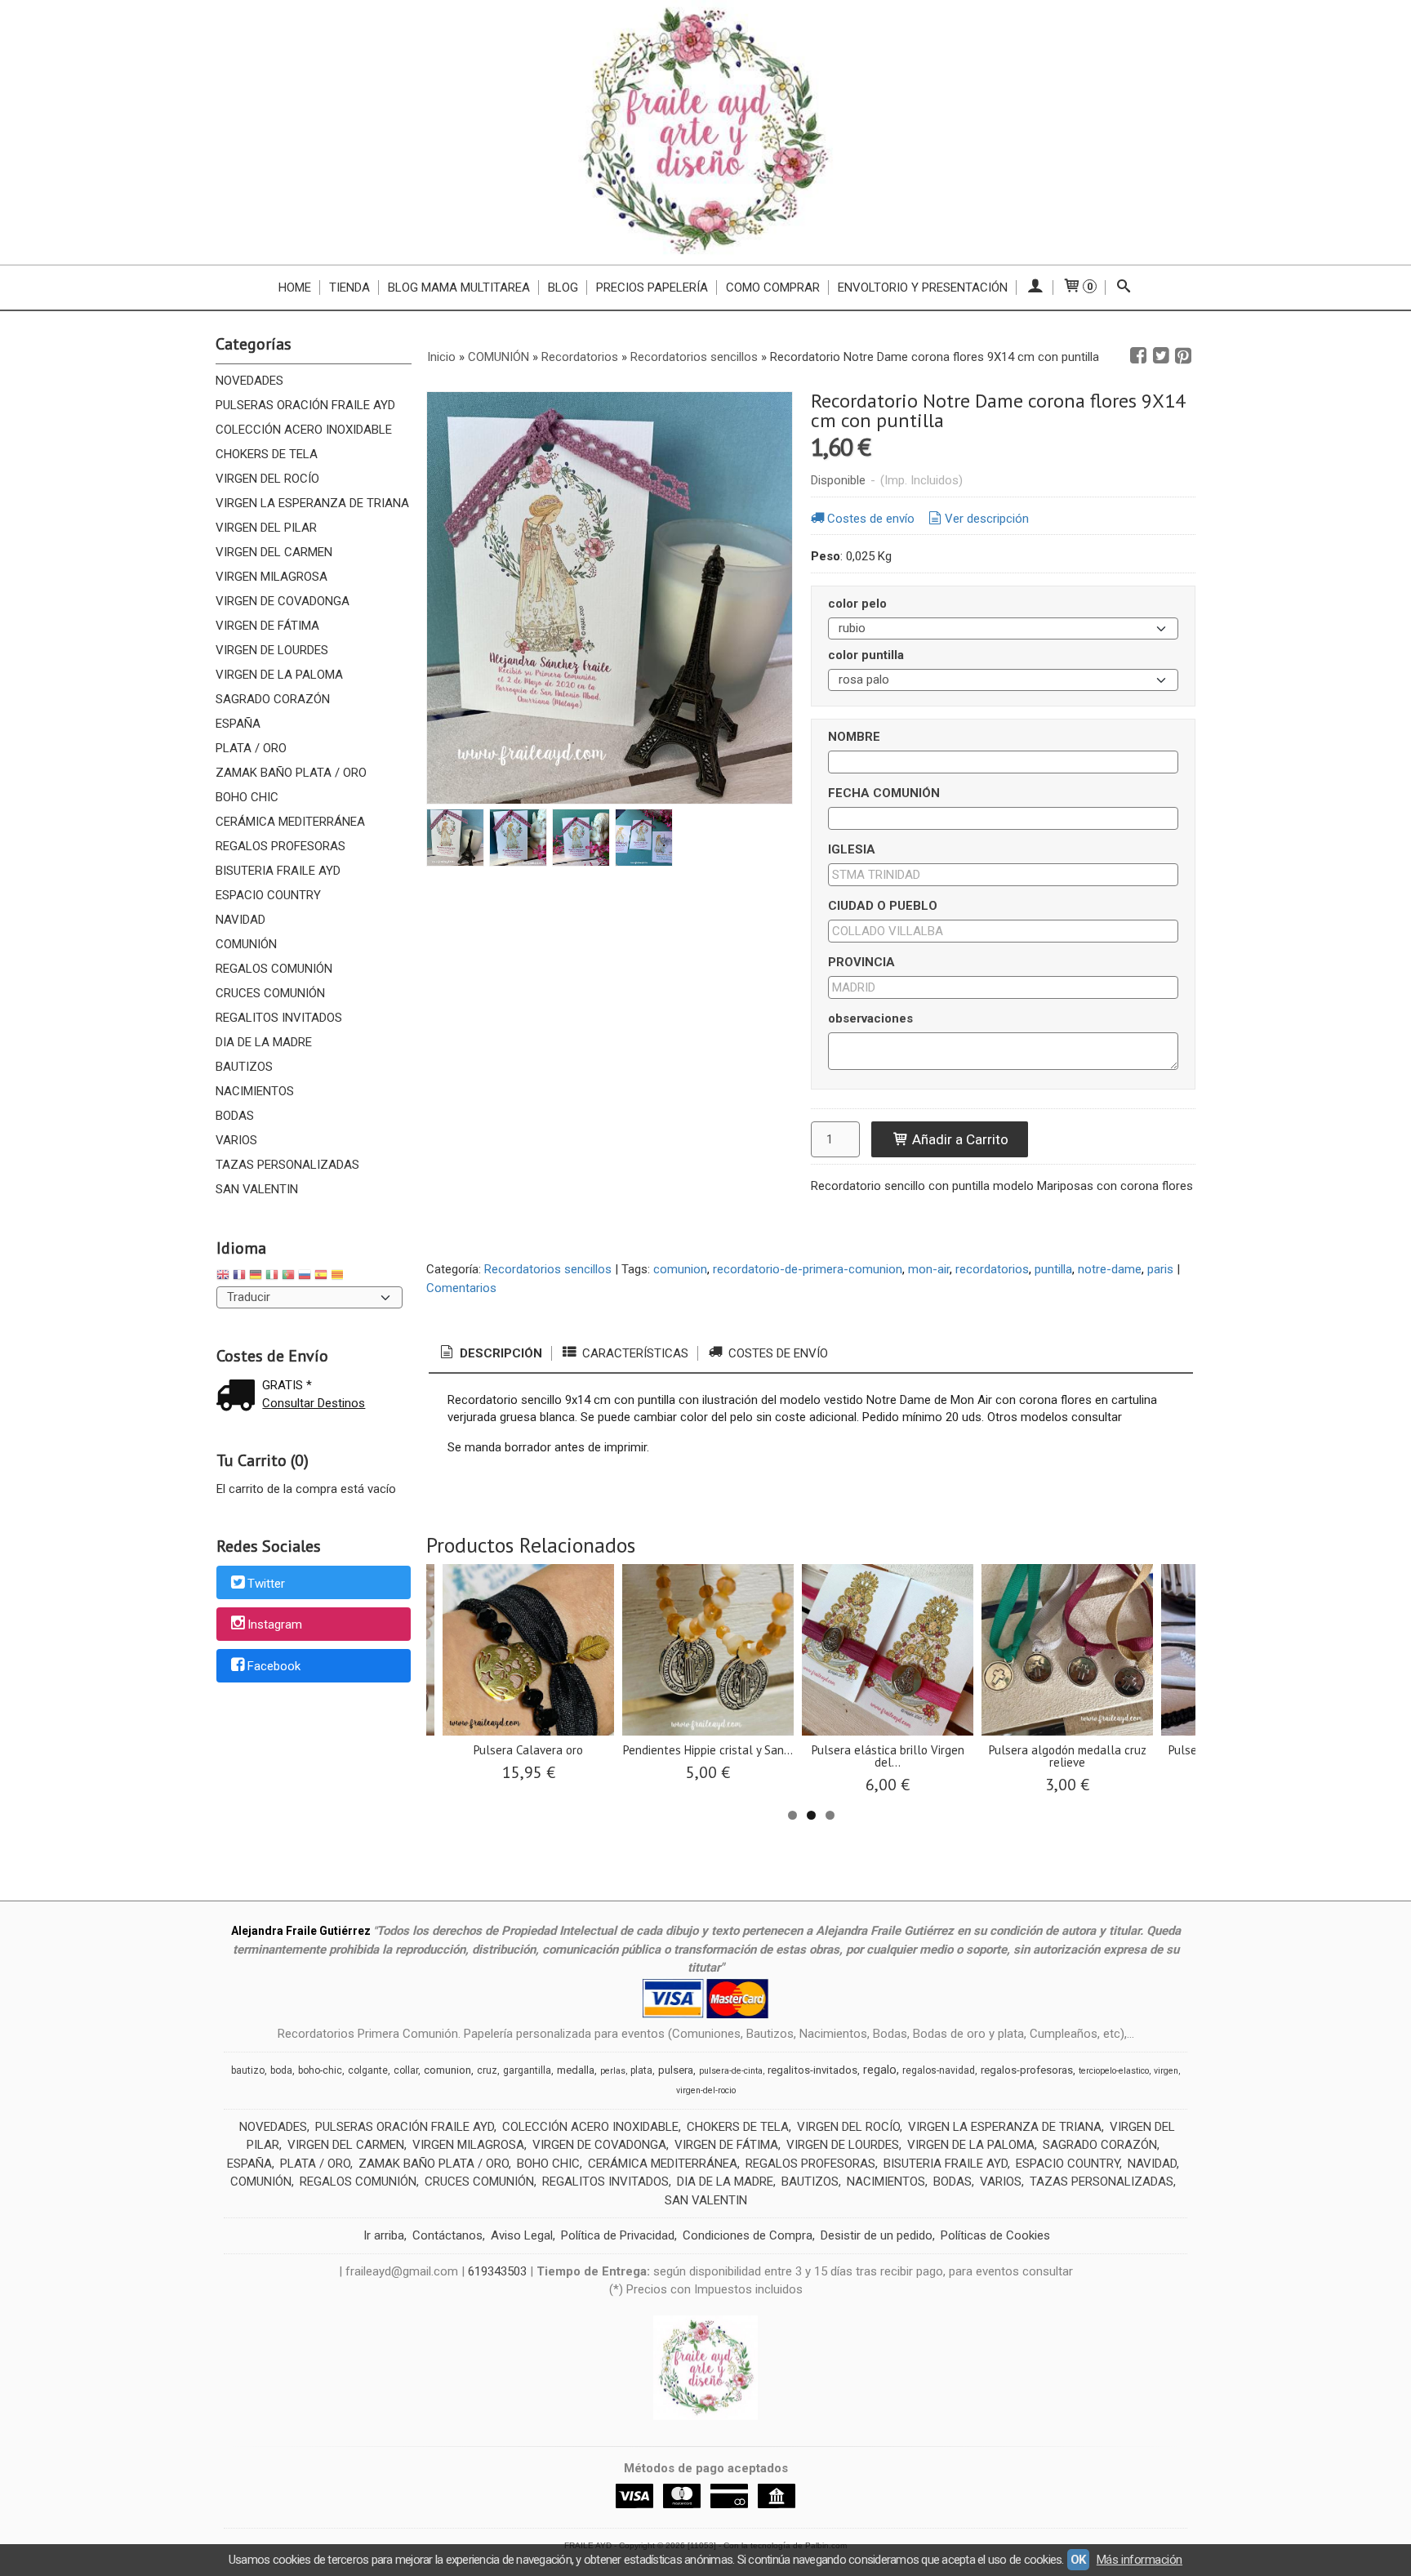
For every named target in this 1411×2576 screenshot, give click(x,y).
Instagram (275, 1625)
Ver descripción (987, 519)
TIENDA (349, 287)
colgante (368, 2070)
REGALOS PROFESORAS (280, 846)
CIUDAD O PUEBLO (883, 906)
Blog (563, 287)
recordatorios (992, 1269)
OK (1078, 2560)
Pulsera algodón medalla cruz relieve (1068, 1756)
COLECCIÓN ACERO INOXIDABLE (304, 430)
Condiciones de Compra (748, 2235)
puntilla (1053, 1269)
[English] (223, 1277)
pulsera (676, 2070)
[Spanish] (321, 1277)
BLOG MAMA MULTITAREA (459, 287)
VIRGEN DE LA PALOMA (279, 675)
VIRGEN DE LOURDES (272, 650)
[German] (256, 1277)
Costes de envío (871, 519)
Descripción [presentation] (499, 1353)
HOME (295, 287)
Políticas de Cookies (995, 2235)
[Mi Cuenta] (1035, 287)
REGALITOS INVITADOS (279, 1018)
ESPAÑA (238, 724)
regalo (880, 2070)
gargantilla (527, 2070)
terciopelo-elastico (1114, 2071)
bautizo (248, 2070)
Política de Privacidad (618, 2235)
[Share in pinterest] (1183, 356)
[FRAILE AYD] (705, 132)
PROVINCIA (861, 962)
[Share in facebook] (1138, 356)
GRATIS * (287, 1385)
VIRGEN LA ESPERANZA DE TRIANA (312, 503)
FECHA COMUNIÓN (884, 793)
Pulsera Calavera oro (528, 1750)
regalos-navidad (939, 2070)
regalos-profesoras (1027, 2070)
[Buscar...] (1124, 287)
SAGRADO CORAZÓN (273, 699)
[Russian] (305, 1277)
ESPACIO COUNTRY (268, 895)
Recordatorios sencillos (548, 1269)
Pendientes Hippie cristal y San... (708, 1750)
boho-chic (320, 2070)
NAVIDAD (240, 920)
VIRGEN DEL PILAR (266, 528)
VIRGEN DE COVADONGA (283, 601)
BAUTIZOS (244, 1067)
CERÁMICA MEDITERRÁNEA (290, 822)
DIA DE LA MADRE (264, 1042)
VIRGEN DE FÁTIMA (267, 626)
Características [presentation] (634, 1353)
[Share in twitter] (1161, 356)
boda (281, 2070)
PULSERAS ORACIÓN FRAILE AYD (305, 405)
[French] (239, 1277)
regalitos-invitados (812, 2070)
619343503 (497, 2271)
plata (641, 2070)
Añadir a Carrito (959, 1139)
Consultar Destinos (314, 1403)
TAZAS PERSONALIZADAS (287, 1165)
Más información (1139, 2560)
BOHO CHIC (247, 797)
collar (406, 2070)
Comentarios (461, 1288)
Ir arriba (384, 2235)
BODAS (235, 1116)
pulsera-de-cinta (731, 2071)
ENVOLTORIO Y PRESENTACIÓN (923, 287)
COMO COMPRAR (773, 287)
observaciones (870, 1018)
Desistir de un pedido (877, 2235)
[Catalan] (339, 1277)
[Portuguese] (288, 1277)
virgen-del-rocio (706, 2090)
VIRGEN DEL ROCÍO (267, 479)
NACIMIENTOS (255, 1091)
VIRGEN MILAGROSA (272, 577)
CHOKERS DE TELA (267, 454)
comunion (680, 1269)
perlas (613, 2071)
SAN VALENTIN (257, 1189)
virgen (1166, 2071)
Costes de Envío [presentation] (777, 1353)
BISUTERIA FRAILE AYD (278, 871)
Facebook (274, 1666)
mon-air (929, 1269)
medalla (576, 2070)
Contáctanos (447, 2235)
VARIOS (236, 1140)
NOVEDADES (249, 381)
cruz (487, 2070)
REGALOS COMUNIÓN (274, 969)
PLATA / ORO (251, 748)
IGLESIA (852, 849)
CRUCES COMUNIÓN (270, 993)
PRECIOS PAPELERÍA (652, 287)
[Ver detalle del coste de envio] (239, 1397)
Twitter (266, 1584)
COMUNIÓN (246, 944)
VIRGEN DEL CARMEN (274, 552)
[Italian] (272, 1277)
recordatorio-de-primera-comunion (808, 1269)
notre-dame (1110, 1269)
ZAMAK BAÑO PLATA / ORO (291, 773)
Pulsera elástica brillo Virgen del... (888, 1756)
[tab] (490, 1354)
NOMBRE (854, 737)
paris (1160, 1269)
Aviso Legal (522, 2235)
